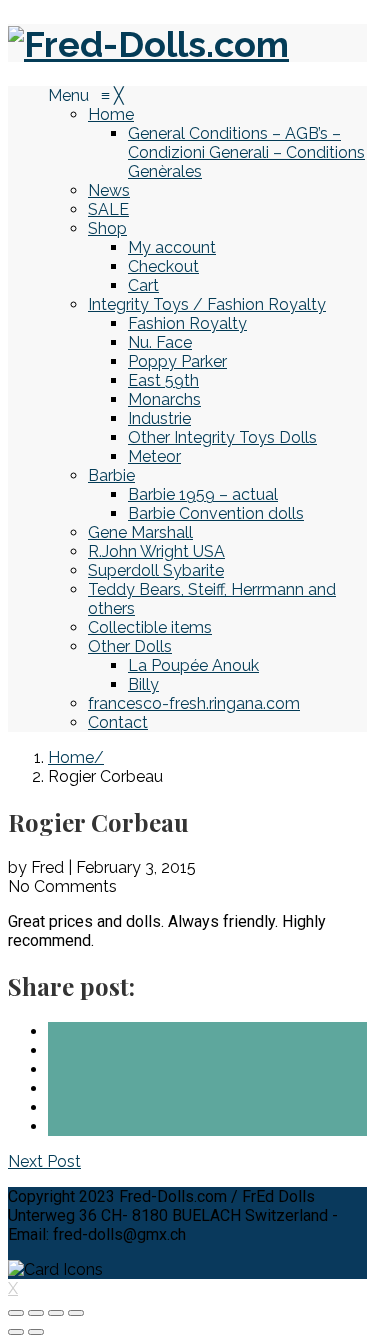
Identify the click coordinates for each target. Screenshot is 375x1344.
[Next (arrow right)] (36, 1332)
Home (71, 757)
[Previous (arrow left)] (16, 1332)
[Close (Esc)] (16, 1313)
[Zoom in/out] (76, 1313)
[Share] (36, 1313)
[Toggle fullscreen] (56, 1313)
